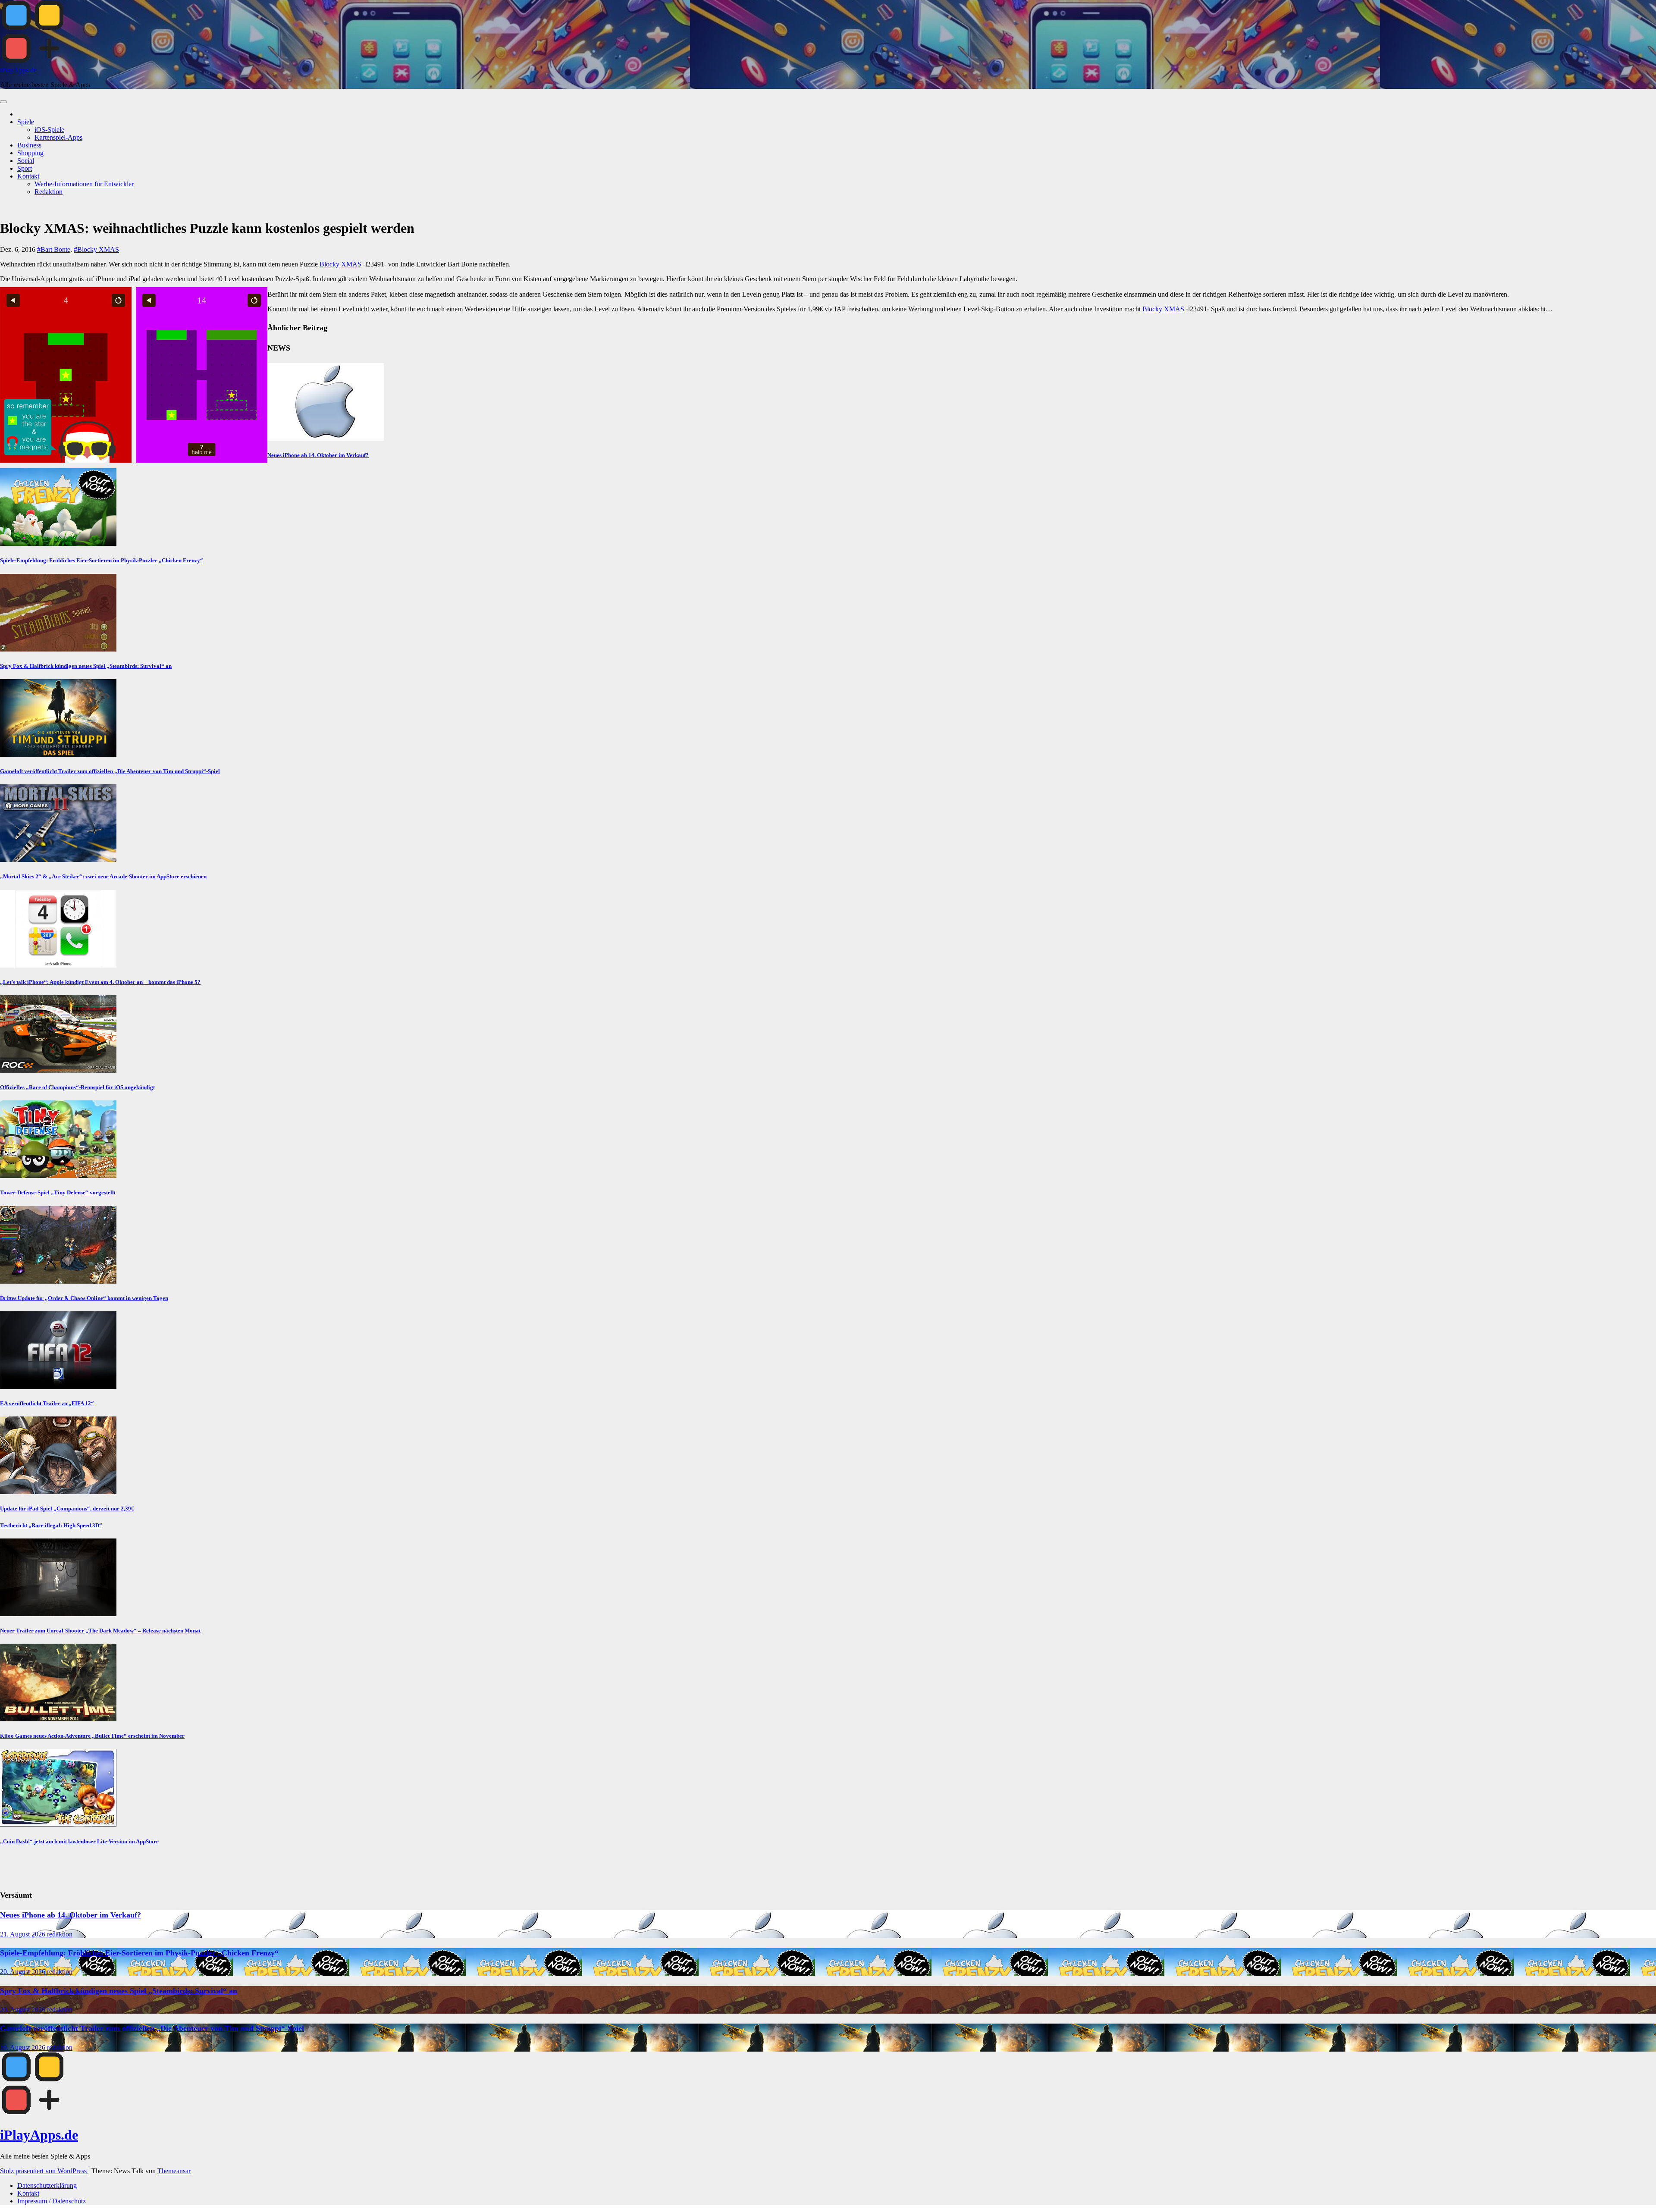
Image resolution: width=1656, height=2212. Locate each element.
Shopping (30, 153)
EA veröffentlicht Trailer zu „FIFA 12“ (47, 1403)
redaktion (60, 1934)
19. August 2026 (24, 2048)
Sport (25, 168)
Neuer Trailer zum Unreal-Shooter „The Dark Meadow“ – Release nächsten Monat (100, 1631)
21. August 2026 (24, 1934)
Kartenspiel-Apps (58, 137)
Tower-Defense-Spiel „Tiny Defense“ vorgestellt (58, 1192)
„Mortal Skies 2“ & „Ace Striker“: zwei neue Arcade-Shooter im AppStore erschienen (103, 876)
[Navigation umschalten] (3, 102)
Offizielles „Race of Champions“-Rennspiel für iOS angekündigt (77, 1087)
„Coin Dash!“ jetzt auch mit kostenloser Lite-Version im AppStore (79, 1841)
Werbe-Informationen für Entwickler (84, 184)
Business (29, 145)
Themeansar (174, 2171)
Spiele (26, 122)
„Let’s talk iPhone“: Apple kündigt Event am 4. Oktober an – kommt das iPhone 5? (100, 982)
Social (26, 161)
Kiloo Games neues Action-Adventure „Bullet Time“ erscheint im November (92, 1736)
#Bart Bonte (54, 249)
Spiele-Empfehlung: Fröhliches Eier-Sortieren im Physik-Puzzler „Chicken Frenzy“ (102, 560)
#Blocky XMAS (96, 249)
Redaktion (49, 192)
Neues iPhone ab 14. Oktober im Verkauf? (318, 455)
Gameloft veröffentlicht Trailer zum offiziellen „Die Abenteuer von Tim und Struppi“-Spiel (110, 771)
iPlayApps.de (18, 70)
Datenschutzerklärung (47, 2185)
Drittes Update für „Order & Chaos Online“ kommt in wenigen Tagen (84, 1298)
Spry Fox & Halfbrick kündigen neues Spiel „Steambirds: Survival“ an (86, 666)
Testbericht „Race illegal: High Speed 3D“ (51, 1525)
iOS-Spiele (49, 130)
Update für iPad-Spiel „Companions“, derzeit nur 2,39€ (67, 1509)
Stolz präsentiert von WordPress (44, 2171)
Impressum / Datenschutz (52, 2201)
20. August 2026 (24, 1972)
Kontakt (28, 176)
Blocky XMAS (340, 264)
